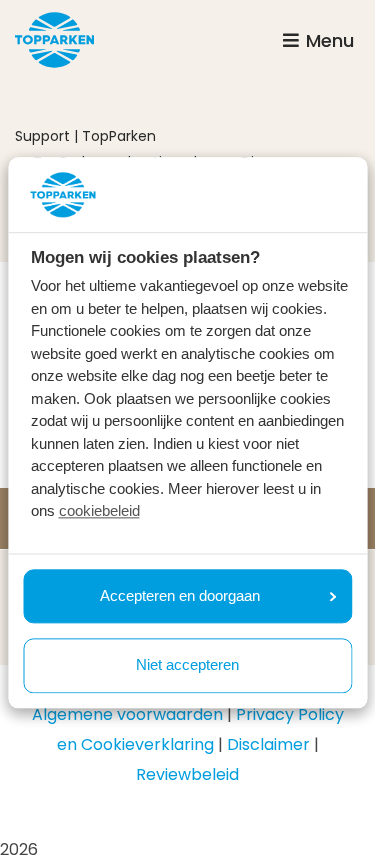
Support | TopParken (85, 136)
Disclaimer (268, 744)
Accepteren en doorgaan (180, 595)
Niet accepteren (187, 665)
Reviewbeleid (187, 774)
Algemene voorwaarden (127, 714)
